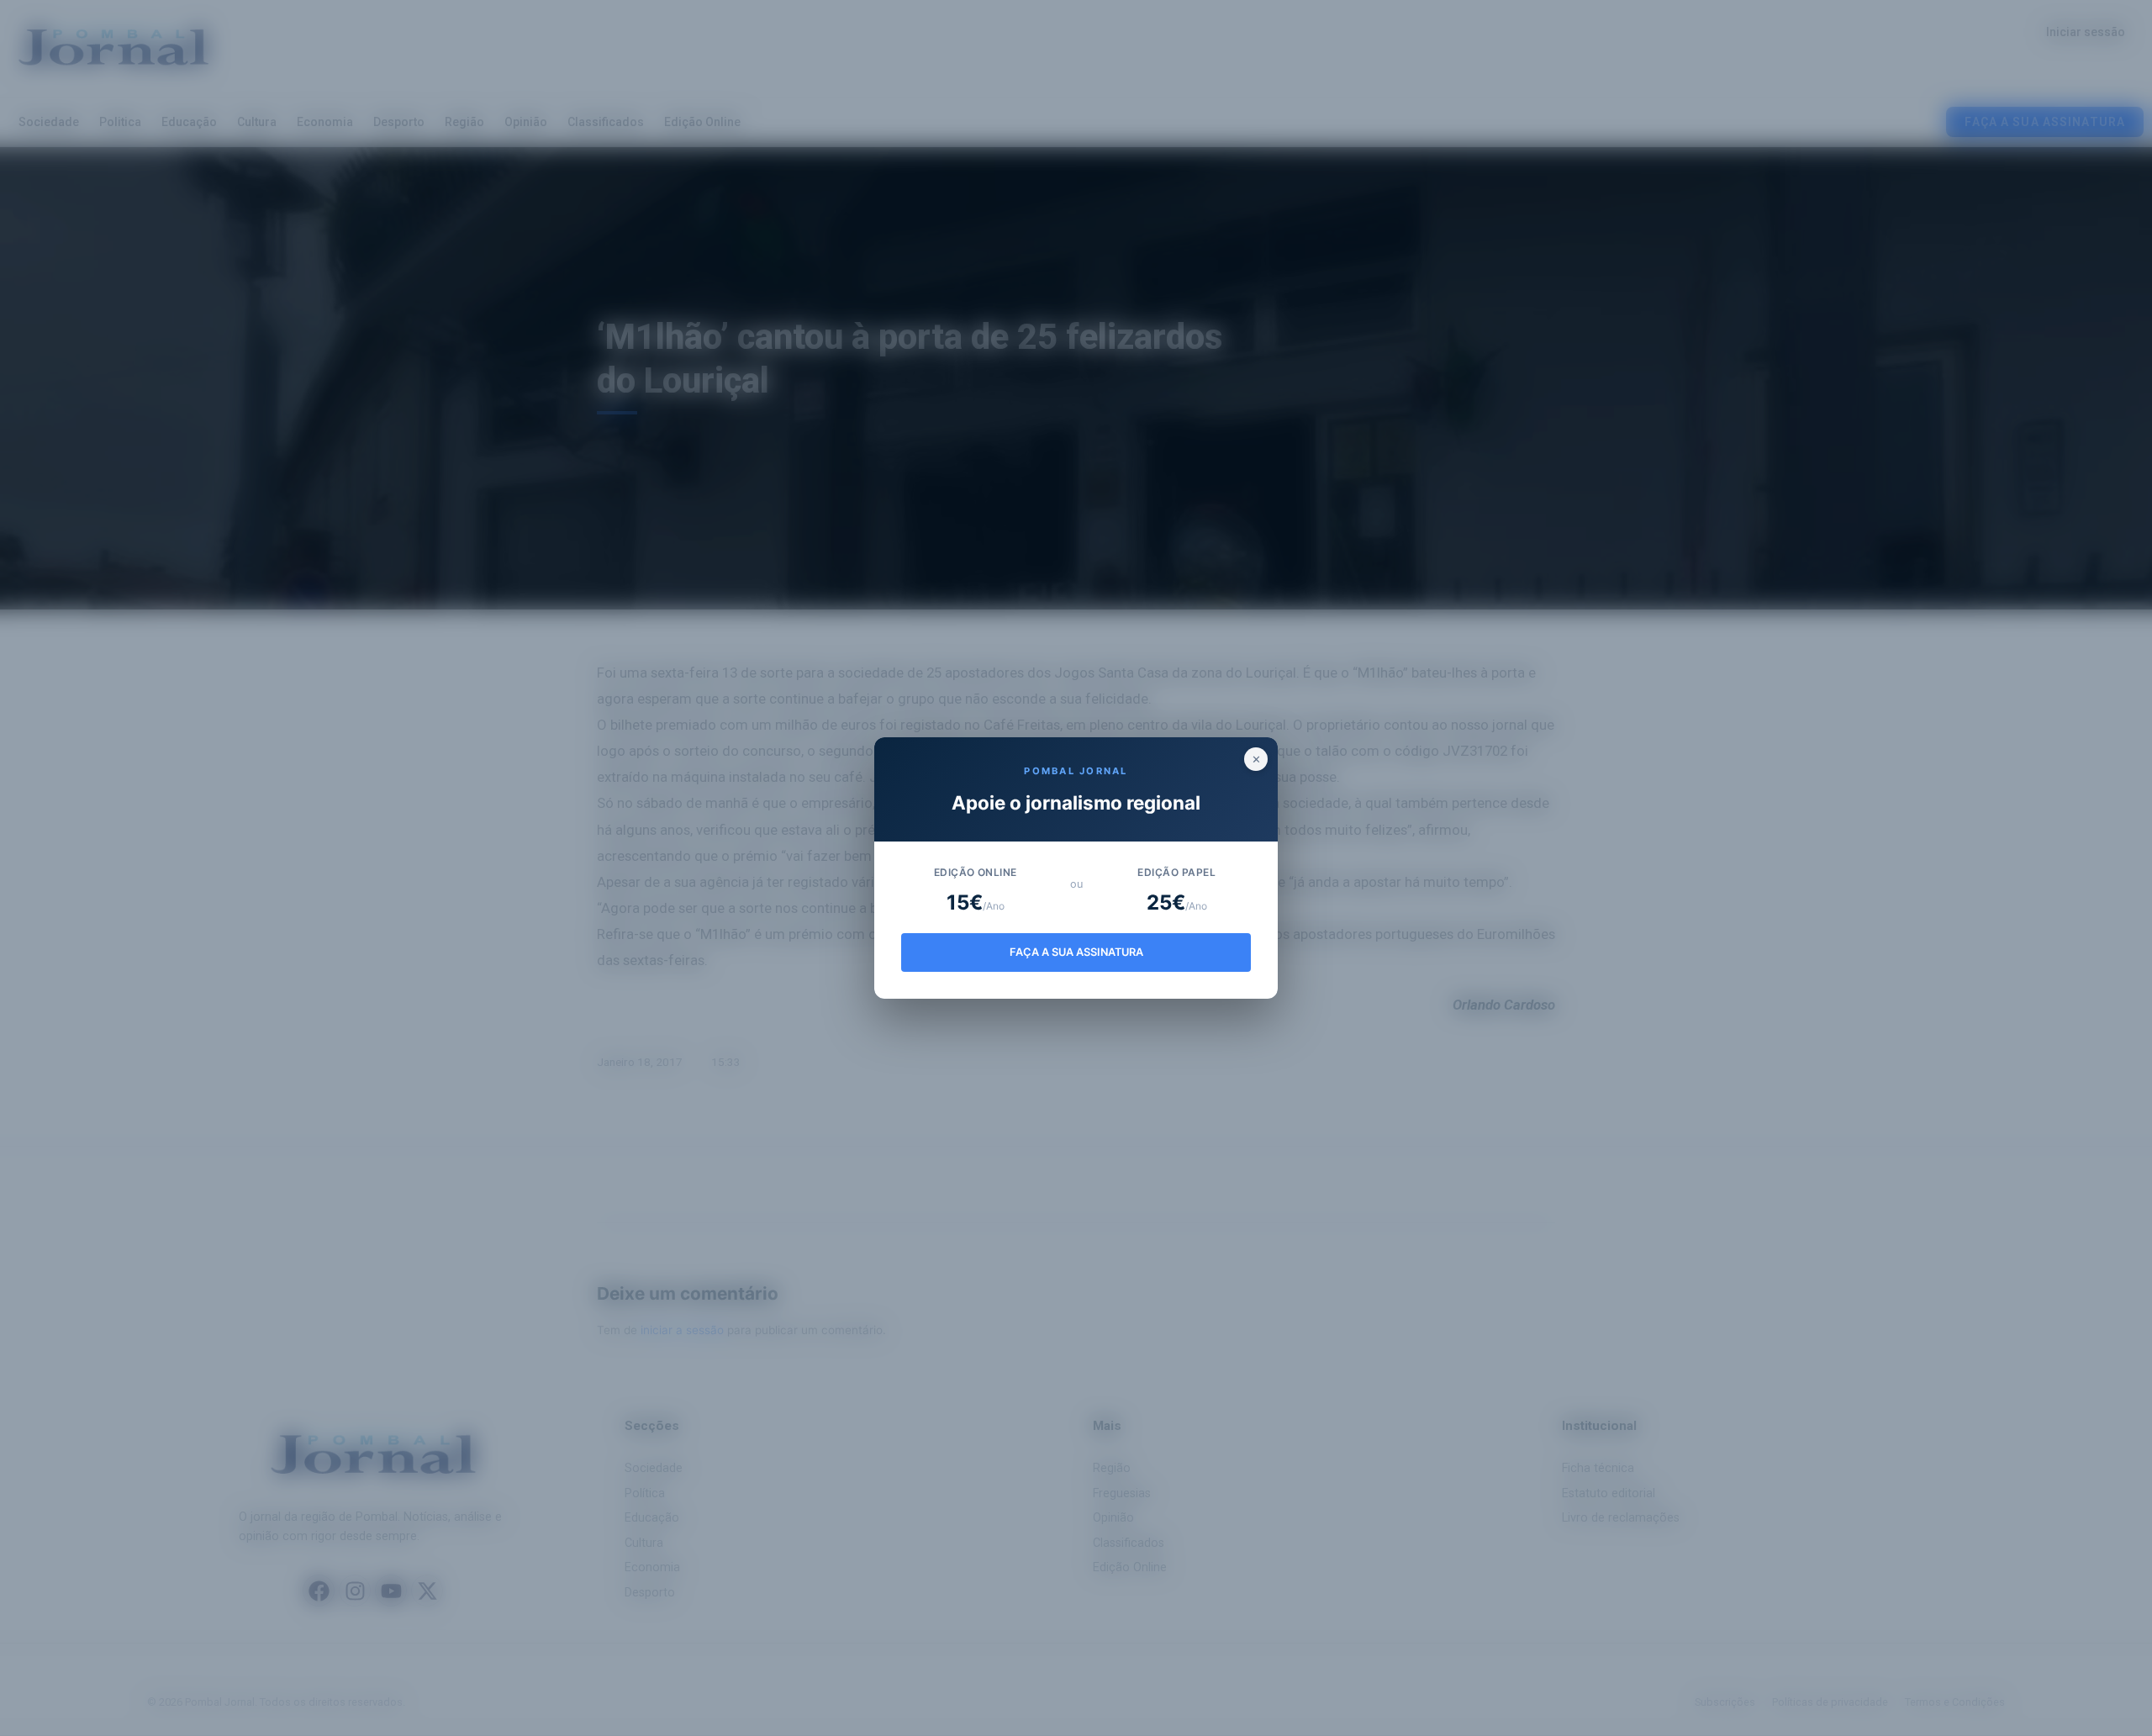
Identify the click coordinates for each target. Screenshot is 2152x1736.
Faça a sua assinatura (1076, 952)
